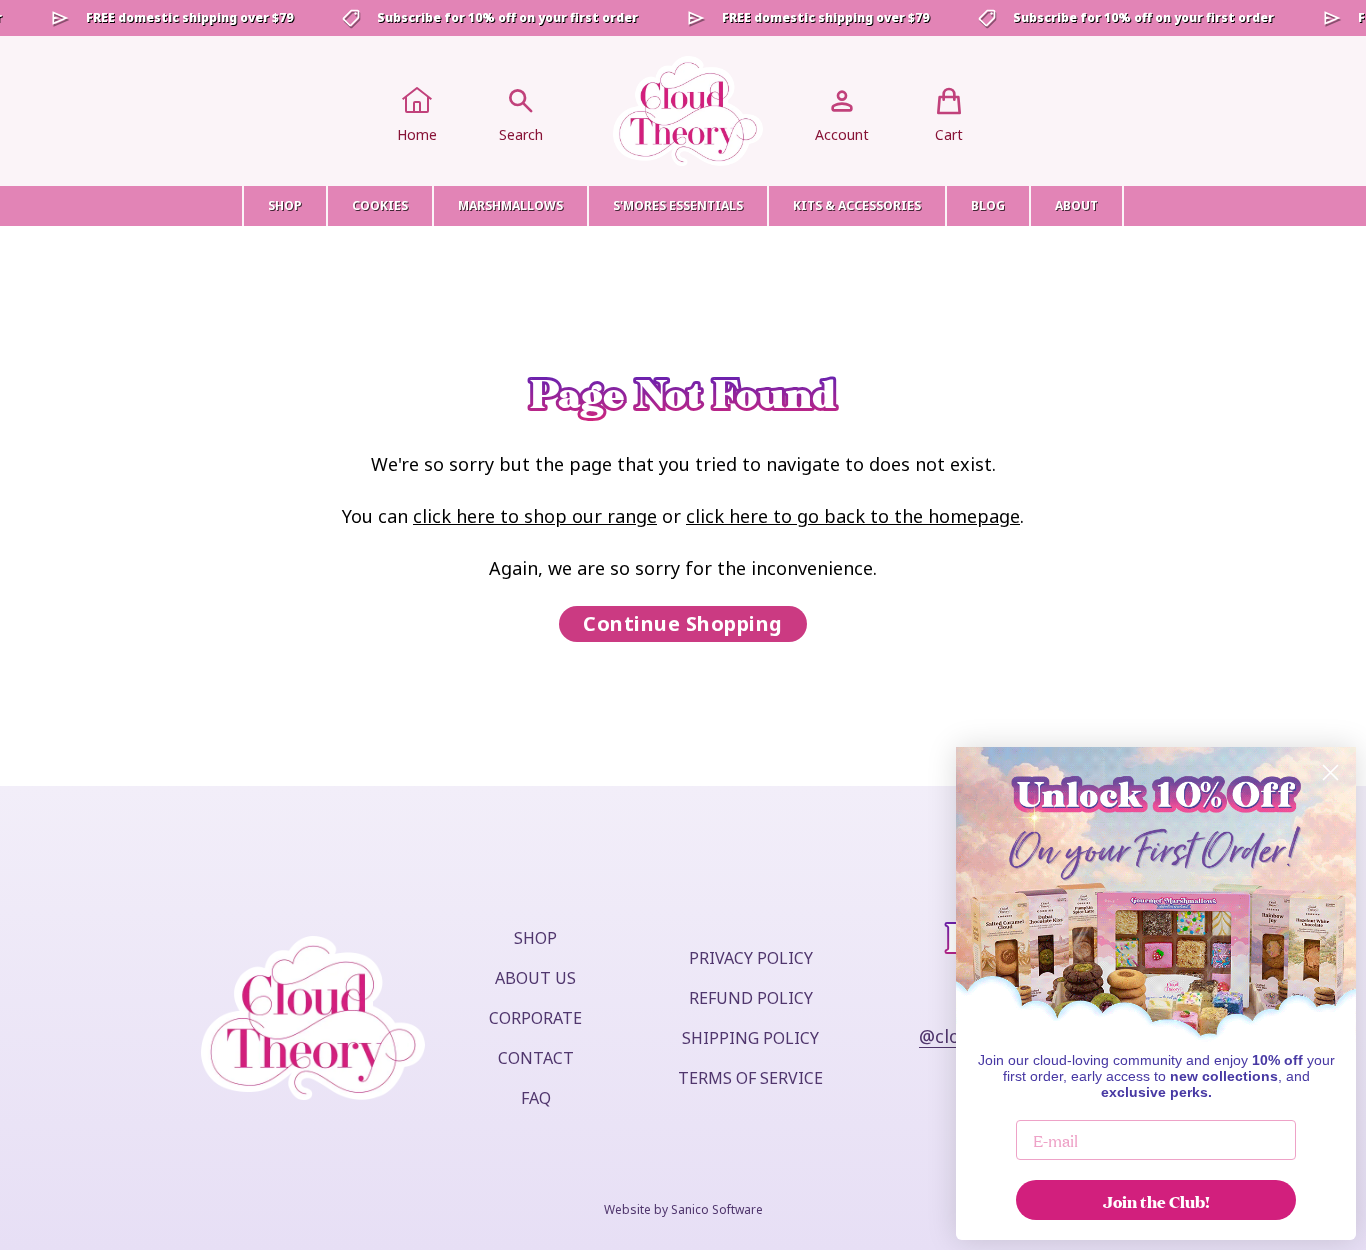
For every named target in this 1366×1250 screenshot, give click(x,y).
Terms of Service (750, 1078)
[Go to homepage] (687, 111)
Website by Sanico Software (683, 1210)
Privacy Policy (751, 958)
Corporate (535, 1018)
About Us (535, 978)
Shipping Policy (750, 1038)
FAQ (536, 1098)
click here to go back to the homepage (853, 516)
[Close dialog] (1330, 772)
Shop (535, 938)
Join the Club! (1156, 1200)
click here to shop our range (535, 516)
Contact (536, 1058)
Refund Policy (751, 998)
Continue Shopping (683, 623)
